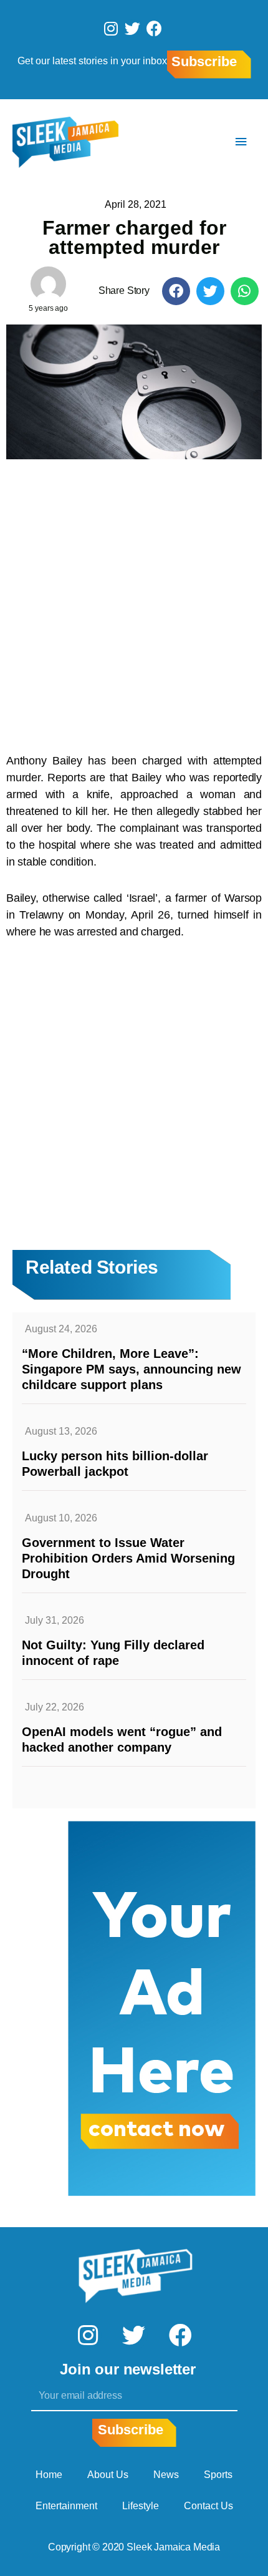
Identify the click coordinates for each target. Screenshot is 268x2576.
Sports (218, 2475)
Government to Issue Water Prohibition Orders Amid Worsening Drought (128, 1558)
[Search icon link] (204, 142)
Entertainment (66, 2506)
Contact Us (208, 2506)
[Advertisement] (134, 600)
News (166, 2475)
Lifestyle (141, 2506)
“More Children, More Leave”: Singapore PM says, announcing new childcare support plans (132, 1369)
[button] (176, 291)
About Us (108, 2475)
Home (49, 2475)
